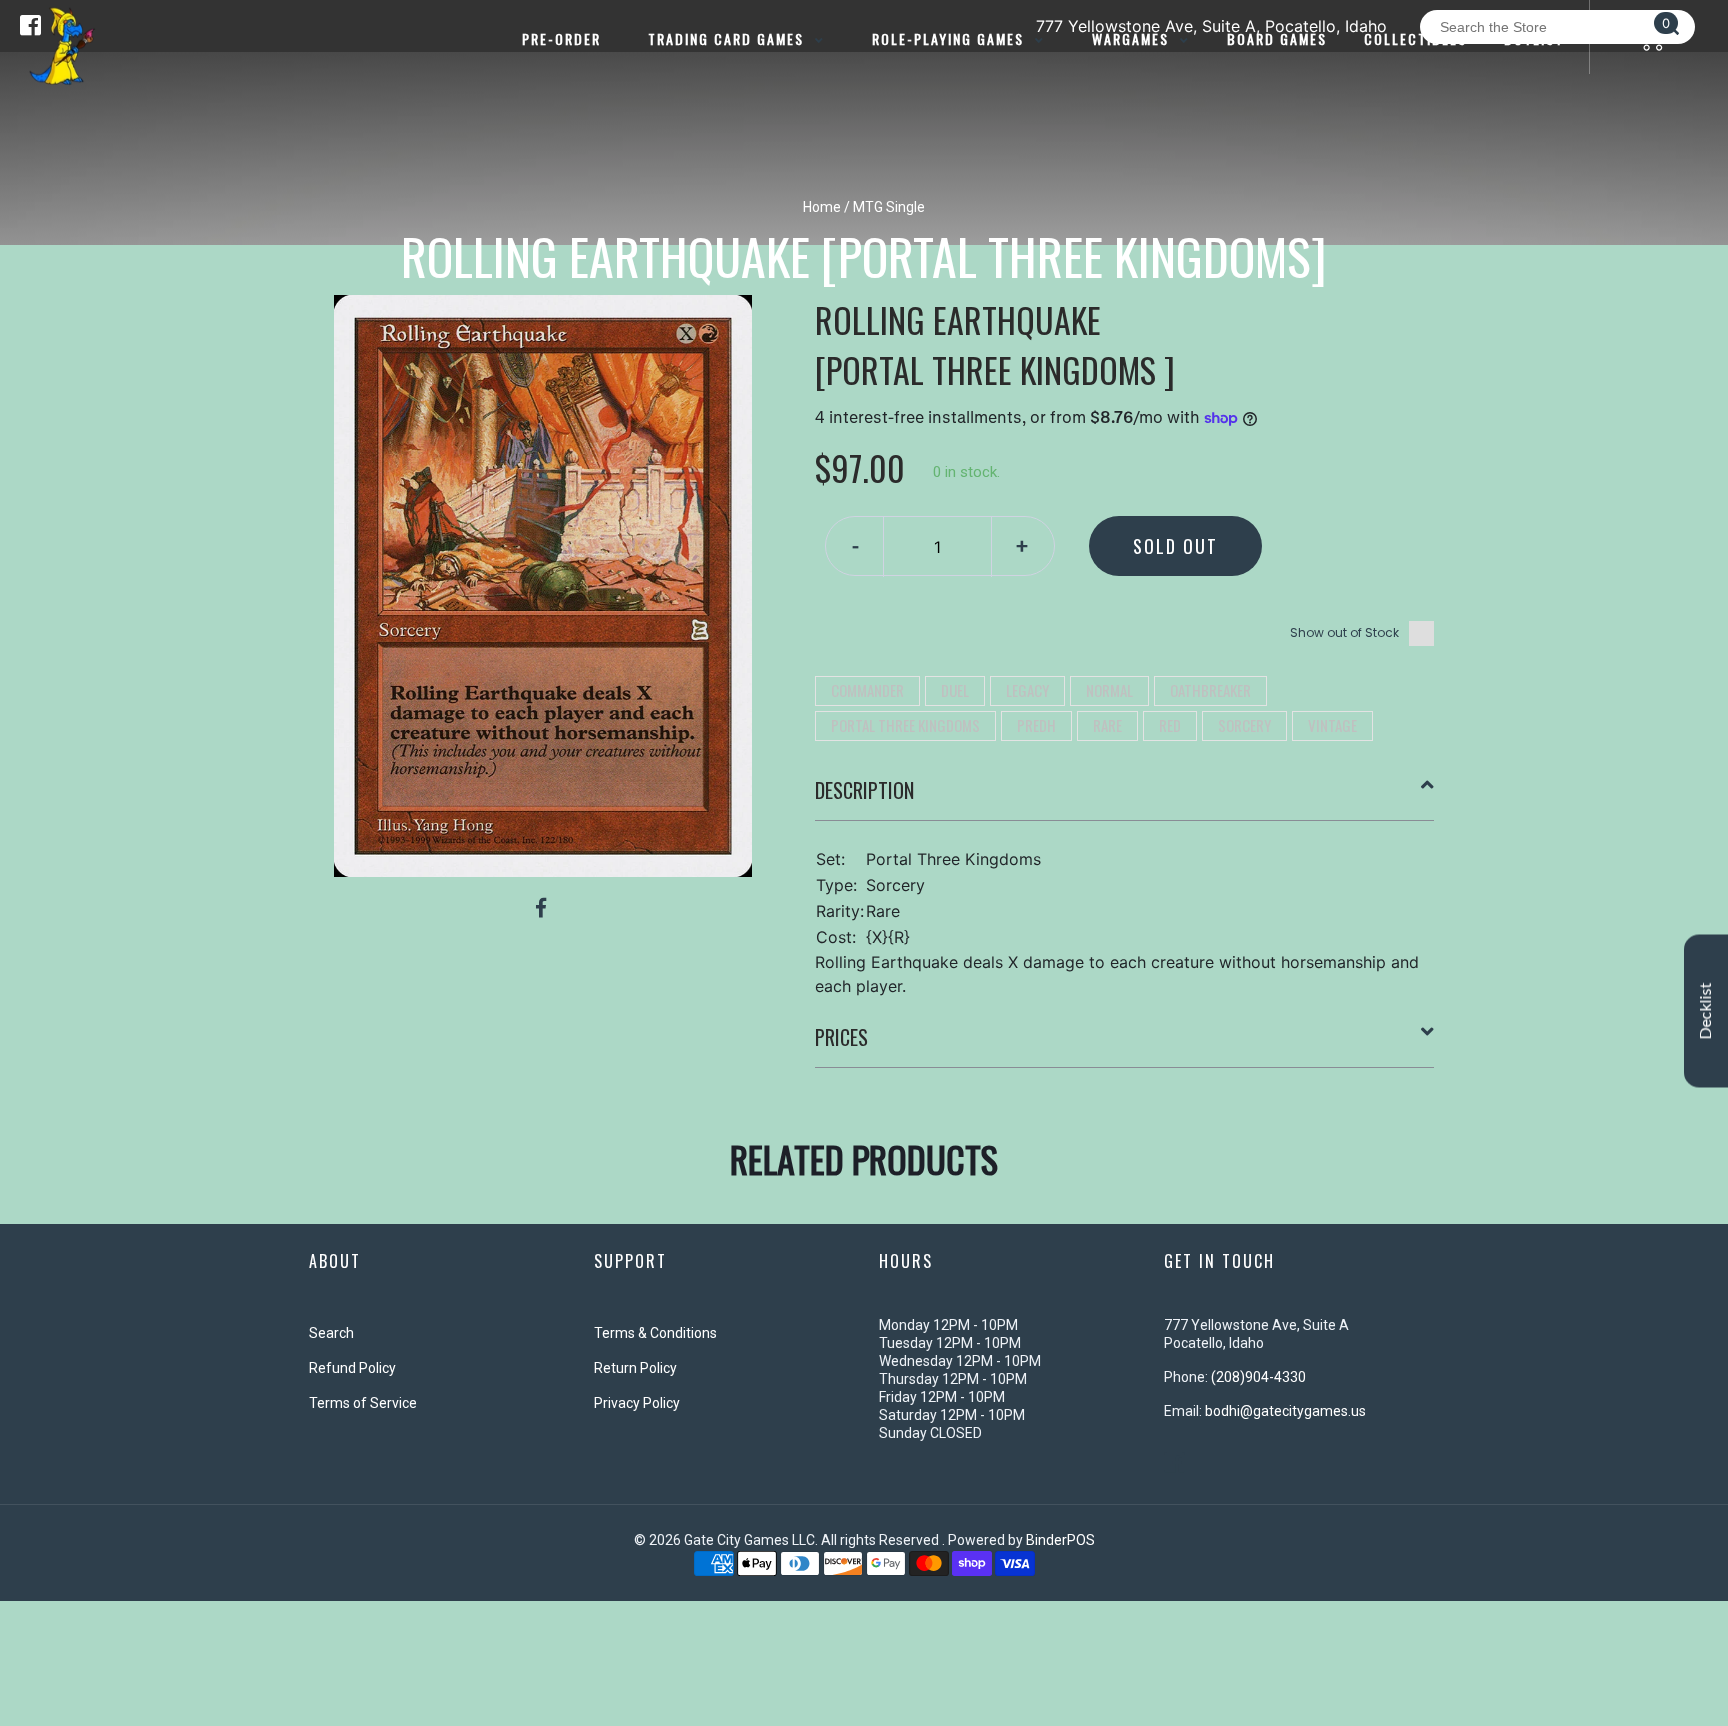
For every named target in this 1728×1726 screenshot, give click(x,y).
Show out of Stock (1344, 632)
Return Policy (635, 1368)
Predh (1036, 725)
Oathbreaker (1210, 690)
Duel (955, 690)
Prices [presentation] (841, 1037)
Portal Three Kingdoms (905, 725)
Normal (1109, 690)
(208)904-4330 (1258, 1377)
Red (1170, 725)
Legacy (1027, 690)
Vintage (1332, 725)
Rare (1107, 725)
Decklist (1706, 1011)
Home (822, 207)
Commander (867, 690)
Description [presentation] (864, 790)
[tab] (1125, 798)
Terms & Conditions (655, 1333)
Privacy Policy (637, 1403)
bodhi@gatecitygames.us (1285, 1411)
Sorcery (1244, 725)
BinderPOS (1060, 1540)
